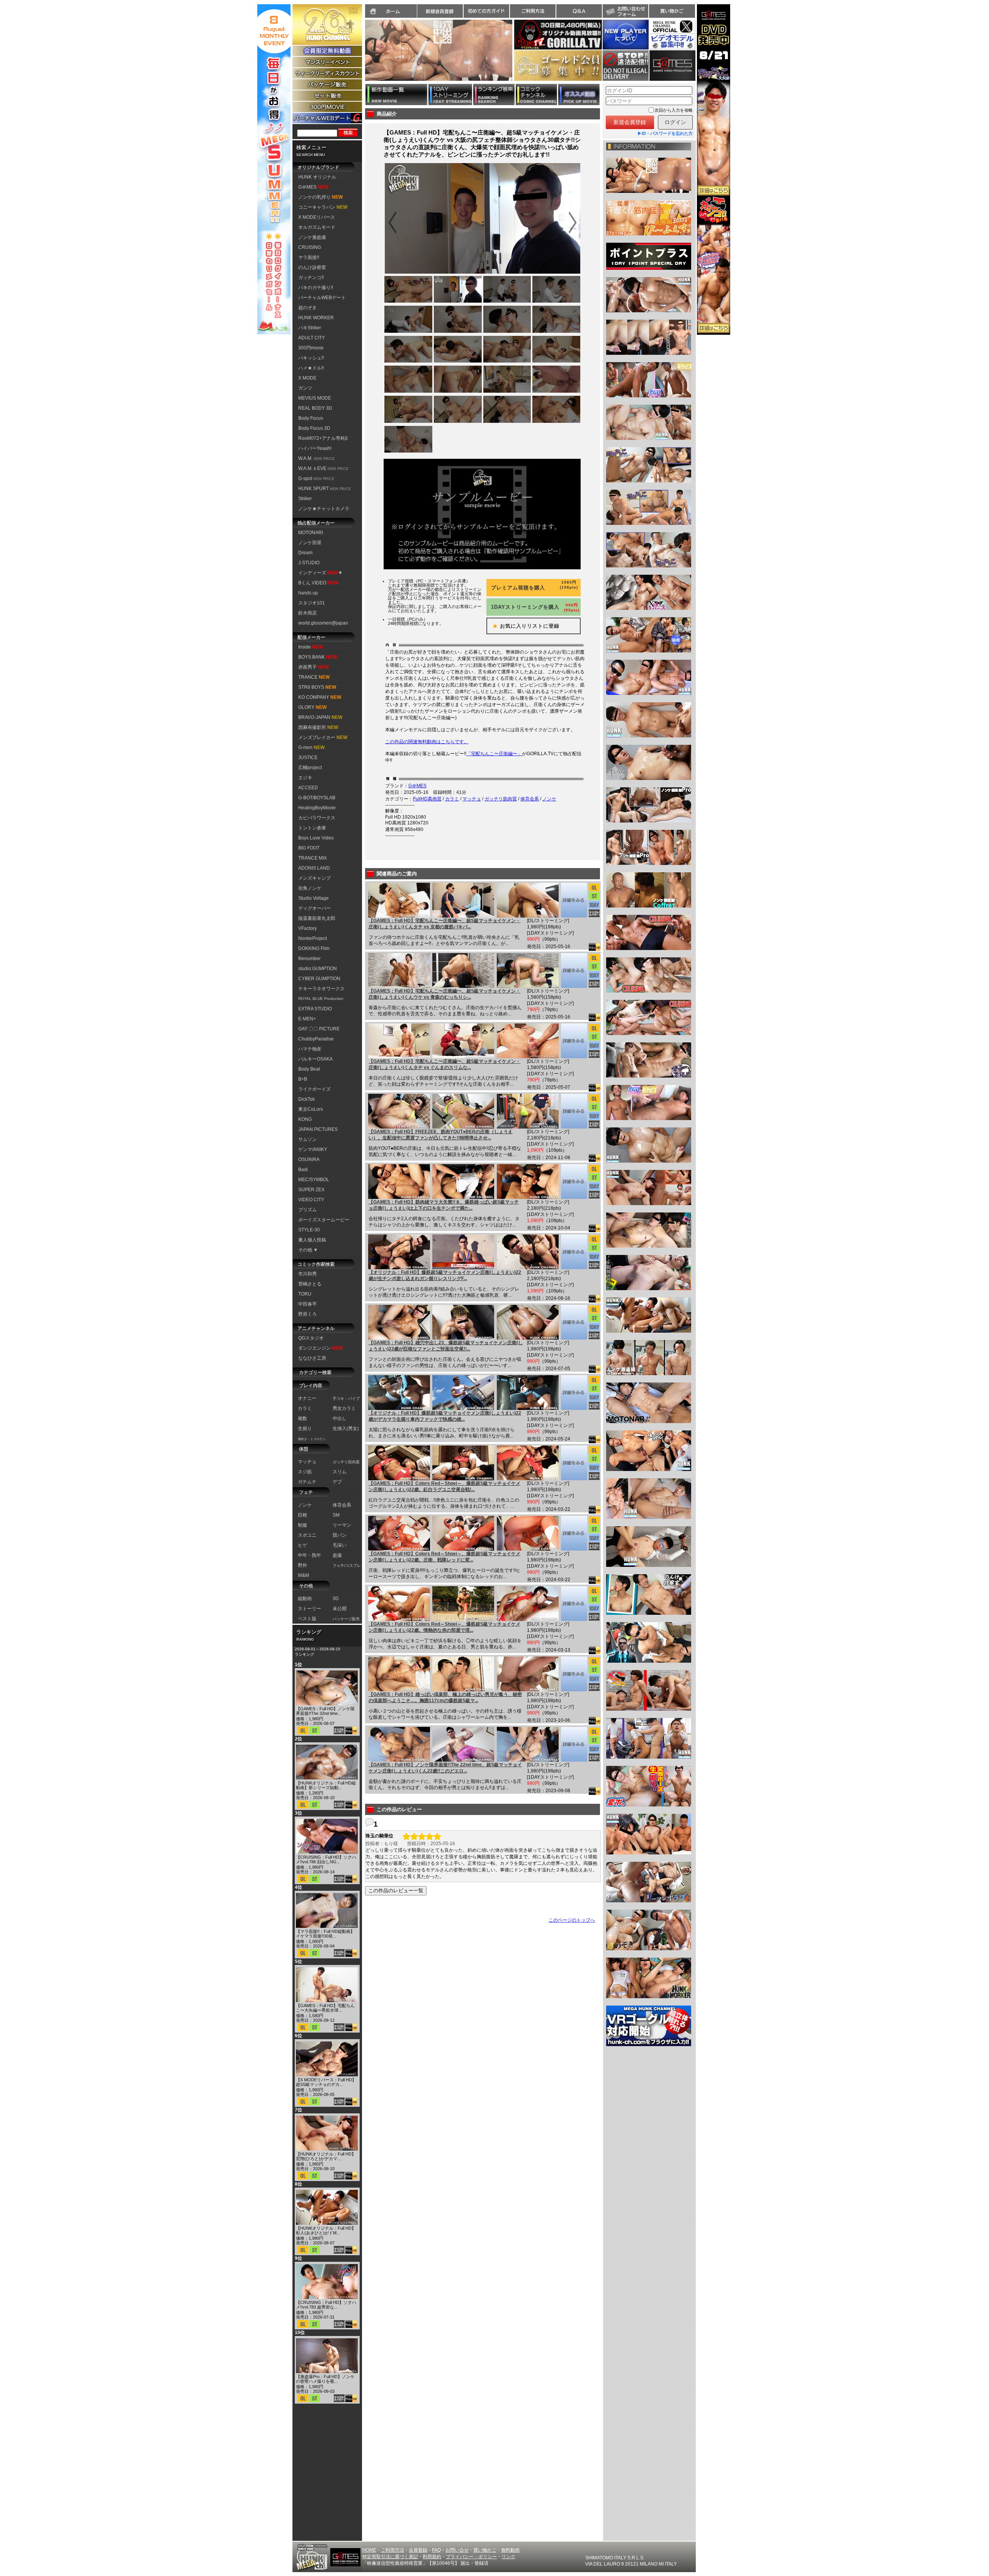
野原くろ (308, 1314)
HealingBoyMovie (317, 808)
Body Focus (311, 418)
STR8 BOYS (317, 687)
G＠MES (313, 187)
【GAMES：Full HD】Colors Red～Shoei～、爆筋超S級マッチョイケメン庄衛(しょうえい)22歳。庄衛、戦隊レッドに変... (444, 1557)
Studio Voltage (314, 898)
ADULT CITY (312, 338)
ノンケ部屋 (310, 543)
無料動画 (510, 2550)
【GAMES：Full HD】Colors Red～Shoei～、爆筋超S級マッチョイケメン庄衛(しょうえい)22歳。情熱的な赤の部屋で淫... (444, 1627)
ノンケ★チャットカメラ (324, 509)
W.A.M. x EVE (323, 468)
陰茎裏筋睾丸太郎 (317, 918)
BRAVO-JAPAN (320, 717)
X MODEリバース (317, 217)
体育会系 (530, 799)
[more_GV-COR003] (574, 1533)
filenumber (309, 959)
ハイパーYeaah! (315, 448)
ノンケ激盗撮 (312, 237)
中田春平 (308, 1304)
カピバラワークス (317, 818)
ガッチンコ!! (311, 278)
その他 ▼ (308, 1250)
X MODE (307, 378)
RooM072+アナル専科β (323, 438)
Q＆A (579, 11)
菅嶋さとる (310, 1284)
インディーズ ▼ (320, 573)
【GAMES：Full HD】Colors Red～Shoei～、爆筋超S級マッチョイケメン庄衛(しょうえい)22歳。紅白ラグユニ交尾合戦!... (444, 1486)
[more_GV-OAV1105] (574, 1252)
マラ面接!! (309, 257)
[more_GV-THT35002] (574, 970)
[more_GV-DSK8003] (574, 1182)
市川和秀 (308, 1274)
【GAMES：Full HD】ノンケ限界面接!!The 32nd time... (325, 1711)
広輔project (310, 768)
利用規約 (432, 2557)
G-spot (316, 478)
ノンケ (549, 799)
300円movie (311, 348)
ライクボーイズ (314, 1089)
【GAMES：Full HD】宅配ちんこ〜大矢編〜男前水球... (325, 2008)
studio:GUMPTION (318, 969)
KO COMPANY (320, 697)
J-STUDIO (309, 563)
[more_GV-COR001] (574, 1604)
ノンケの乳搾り (320, 197)
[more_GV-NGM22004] (574, 1744)
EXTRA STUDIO (315, 1009)
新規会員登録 (440, 11)
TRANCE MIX (313, 858)
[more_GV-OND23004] (574, 1322)
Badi (303, 1170)
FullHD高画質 (427, 799)
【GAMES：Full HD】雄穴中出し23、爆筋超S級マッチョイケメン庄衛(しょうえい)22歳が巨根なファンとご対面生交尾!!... (446, 1346)
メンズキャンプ (314, 878)
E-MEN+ (307, 1019)
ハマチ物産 (310, 1049)
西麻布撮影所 (318, 727)
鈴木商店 (308, 613)
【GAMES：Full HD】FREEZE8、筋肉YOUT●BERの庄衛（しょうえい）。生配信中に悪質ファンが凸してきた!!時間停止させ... (441, 1135)
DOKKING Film (314, 948)
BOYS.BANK (318, 657)
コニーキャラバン (323, 207)
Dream (305, 553)
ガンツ (305, 388)
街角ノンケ (310, 888)
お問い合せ (457, 2550)
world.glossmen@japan (323, 623)
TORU (305, 1294)
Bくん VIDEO (318, 583)
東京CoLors (311, 1109)
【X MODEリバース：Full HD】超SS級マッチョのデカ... (326, 2082)
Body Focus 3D (314, 428)
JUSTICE (308, 758)
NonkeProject (313, 938)
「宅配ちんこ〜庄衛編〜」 (494, 754)
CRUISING (310, 247)
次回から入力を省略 (674, 110)
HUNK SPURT (325, 489)
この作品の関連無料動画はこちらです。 (427, 742)
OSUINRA (309, 1159)
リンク (508, 2557)
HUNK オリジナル (317, 177)
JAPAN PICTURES (318, 1129)
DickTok (307, 1099)
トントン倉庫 (312, 828)
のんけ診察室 (312, 267)
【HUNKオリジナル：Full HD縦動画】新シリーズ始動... (326, 1785)
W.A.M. (316, 458)
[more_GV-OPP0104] (574, 1674)
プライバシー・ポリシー (471, 2557)
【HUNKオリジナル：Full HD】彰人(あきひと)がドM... (326, 2230)
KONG (305, 1119)
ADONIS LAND (314, 868)
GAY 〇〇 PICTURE (319, 1029)
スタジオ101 (312, 603)
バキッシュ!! (311, 358)
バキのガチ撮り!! (316, 288)
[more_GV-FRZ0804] (574, 1111)
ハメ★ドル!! (311, 368)
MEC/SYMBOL (314, 1180)
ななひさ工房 (312, 1358)
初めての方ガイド (486, 11)
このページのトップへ (572, 1920)
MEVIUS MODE (315, 398)
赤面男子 (314, 667)
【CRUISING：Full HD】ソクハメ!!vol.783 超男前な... (326, 2305)
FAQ (436, 2550)
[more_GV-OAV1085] (574, 1393)
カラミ (452, 799)
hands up (308, 593)
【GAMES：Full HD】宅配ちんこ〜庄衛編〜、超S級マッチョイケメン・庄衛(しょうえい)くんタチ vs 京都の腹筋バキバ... (444, 924)
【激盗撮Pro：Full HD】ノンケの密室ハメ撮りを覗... (325, 2379)
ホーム (391, 11)
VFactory (308, 928)
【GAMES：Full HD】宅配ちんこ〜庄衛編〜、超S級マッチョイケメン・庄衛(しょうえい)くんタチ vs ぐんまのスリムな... (444, 1064)
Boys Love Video (316, 838)
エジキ (305, 778)
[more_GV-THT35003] (574, 900)
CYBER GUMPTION (319, 979)
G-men (311, 747)
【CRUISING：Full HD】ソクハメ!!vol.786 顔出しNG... (326, 1859)
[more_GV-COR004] (574, 1463)
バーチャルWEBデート (322, 298)
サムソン (308, 1139)
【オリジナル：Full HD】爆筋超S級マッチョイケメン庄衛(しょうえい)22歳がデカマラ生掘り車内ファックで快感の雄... (445, 1416)
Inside (311, 647)
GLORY (312, 707)
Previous (361, 55)
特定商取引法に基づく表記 (390, 2557)
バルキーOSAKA (315, 1059)
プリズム (308, 1210)
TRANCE (314, 677)
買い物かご (672, 11)
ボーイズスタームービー (324, 1220)
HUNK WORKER (316, 318)
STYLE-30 (309, 1230)
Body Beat (309, 1069)
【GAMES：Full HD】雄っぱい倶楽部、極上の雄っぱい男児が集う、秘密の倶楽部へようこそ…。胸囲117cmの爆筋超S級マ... (445, 1697)
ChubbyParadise (316, 1039)
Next (516, 55)
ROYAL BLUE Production (321, 999)
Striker (305, 499)
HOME (369, 2550)
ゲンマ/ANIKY (313, 1149)
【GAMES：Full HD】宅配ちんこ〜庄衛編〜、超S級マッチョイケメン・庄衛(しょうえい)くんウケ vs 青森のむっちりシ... (444, 994)
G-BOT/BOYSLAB (317, 798)
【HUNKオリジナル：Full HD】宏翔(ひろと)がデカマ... (326, 2156)
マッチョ (472, 799)
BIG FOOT (309, 848)
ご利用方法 (533, 11)
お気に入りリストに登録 (523, 626)
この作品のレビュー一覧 (396, 1891)
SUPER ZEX (311, 1190)
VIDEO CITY (311, 1200)
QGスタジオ (311, 1338)
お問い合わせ (625, 11)
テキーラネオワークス (321, 989)
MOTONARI (311, 533)
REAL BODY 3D (315, 408)
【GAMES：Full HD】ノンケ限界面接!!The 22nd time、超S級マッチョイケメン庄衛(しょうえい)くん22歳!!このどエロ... (445, 1768)
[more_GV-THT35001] (574, 1041)
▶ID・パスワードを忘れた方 (665, 133)
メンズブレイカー (323, 737)
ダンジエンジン (320, 1348)
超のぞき (308, 308)
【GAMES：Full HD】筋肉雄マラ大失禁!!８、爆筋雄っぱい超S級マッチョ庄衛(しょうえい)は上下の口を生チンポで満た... (444, 1205)
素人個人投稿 (312, 1240)
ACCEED (308, 788)
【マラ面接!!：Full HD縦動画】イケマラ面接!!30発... (325, 1934)
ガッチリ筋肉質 (501, 799)
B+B (303, 1079)
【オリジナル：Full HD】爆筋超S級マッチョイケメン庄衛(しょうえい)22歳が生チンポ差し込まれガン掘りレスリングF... (445, 1275)
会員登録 (418, 2550)
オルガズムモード (317, 227)
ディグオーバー (314, 908)
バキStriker (310, 328)
